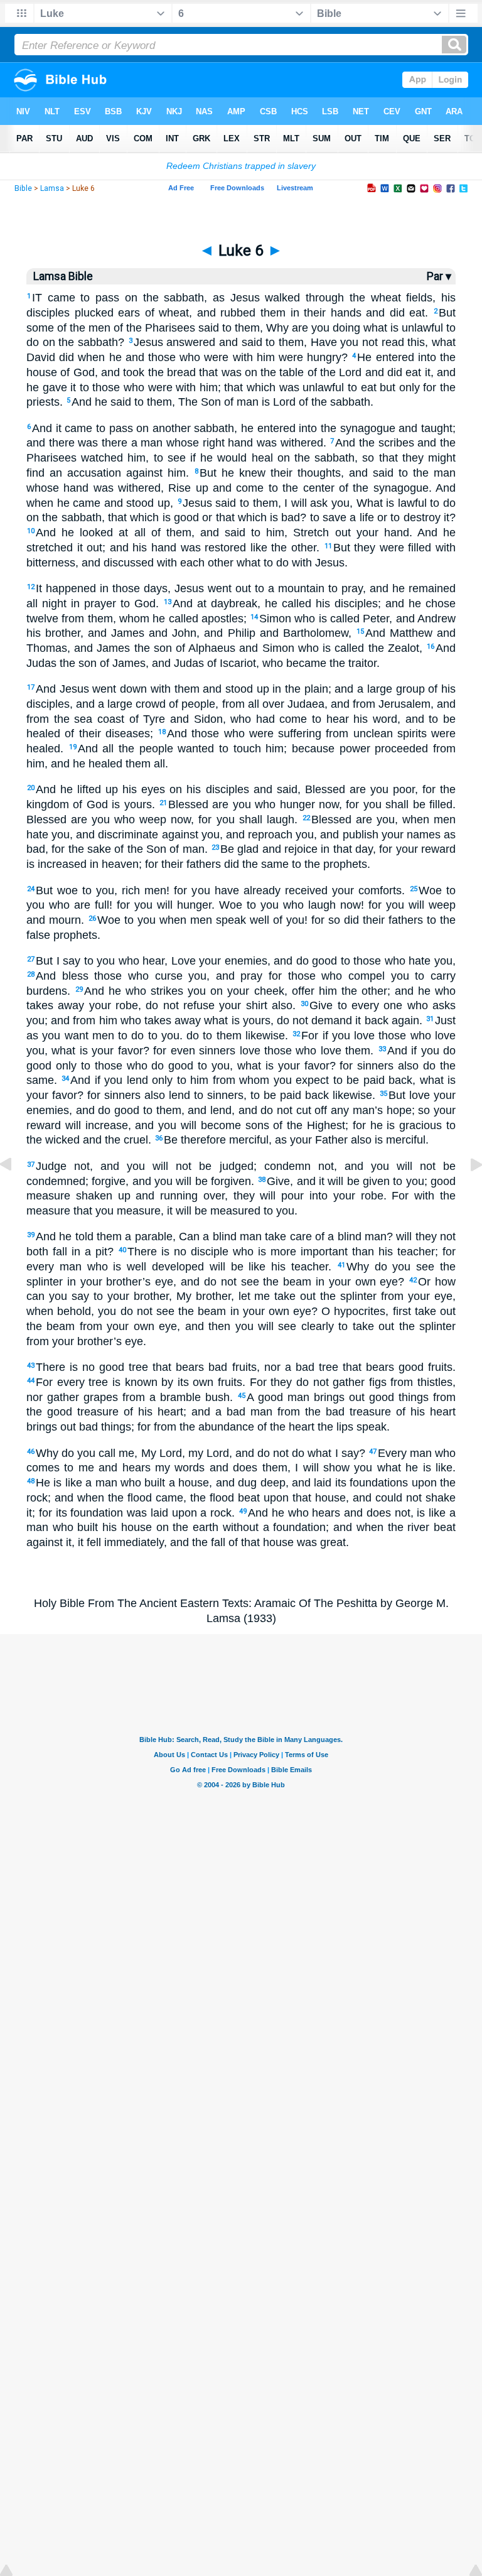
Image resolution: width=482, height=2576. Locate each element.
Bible (23, 188)
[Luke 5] (16, 1193)
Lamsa (52, 188)
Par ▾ (439, 276)
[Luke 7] (466, 1193)
